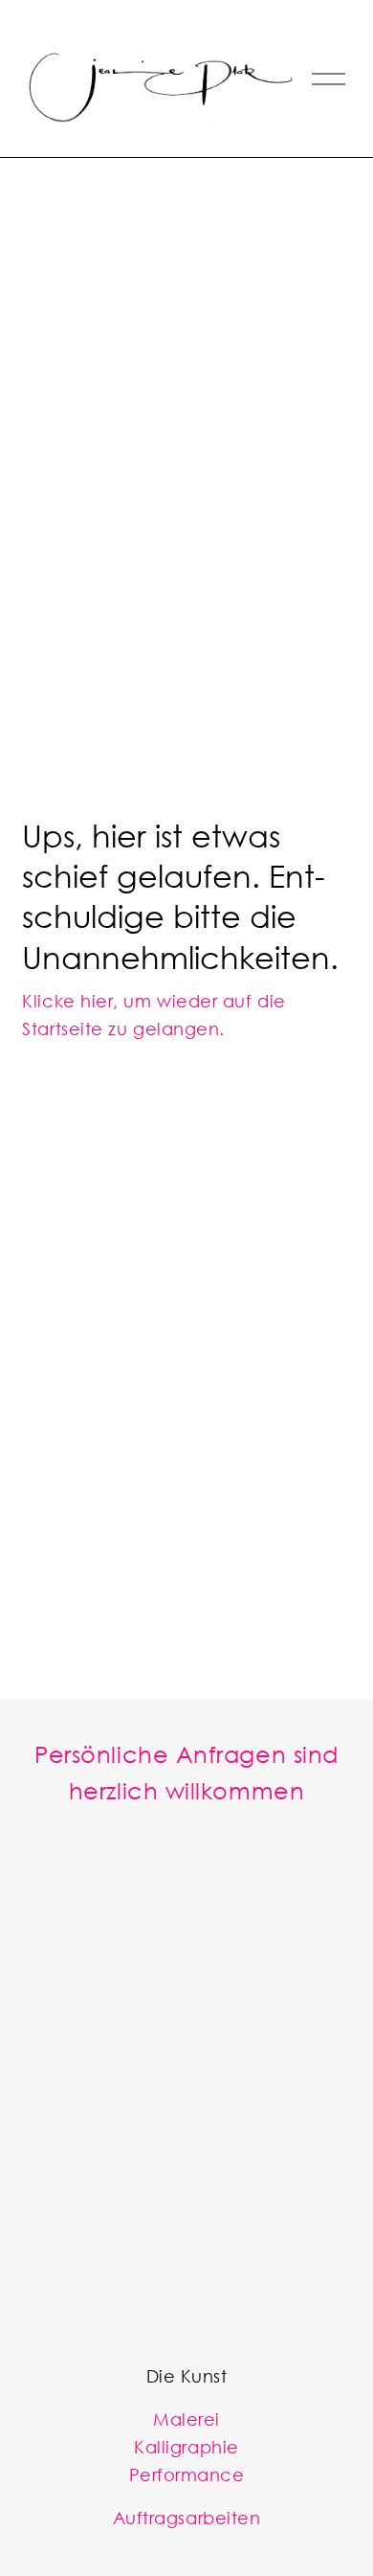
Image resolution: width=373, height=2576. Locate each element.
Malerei (186, 2419)
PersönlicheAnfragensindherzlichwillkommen (186, 1772)
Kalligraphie (186, 2447)
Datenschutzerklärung (185, 2298)
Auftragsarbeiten (187, 2518)
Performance (187, 2474)
